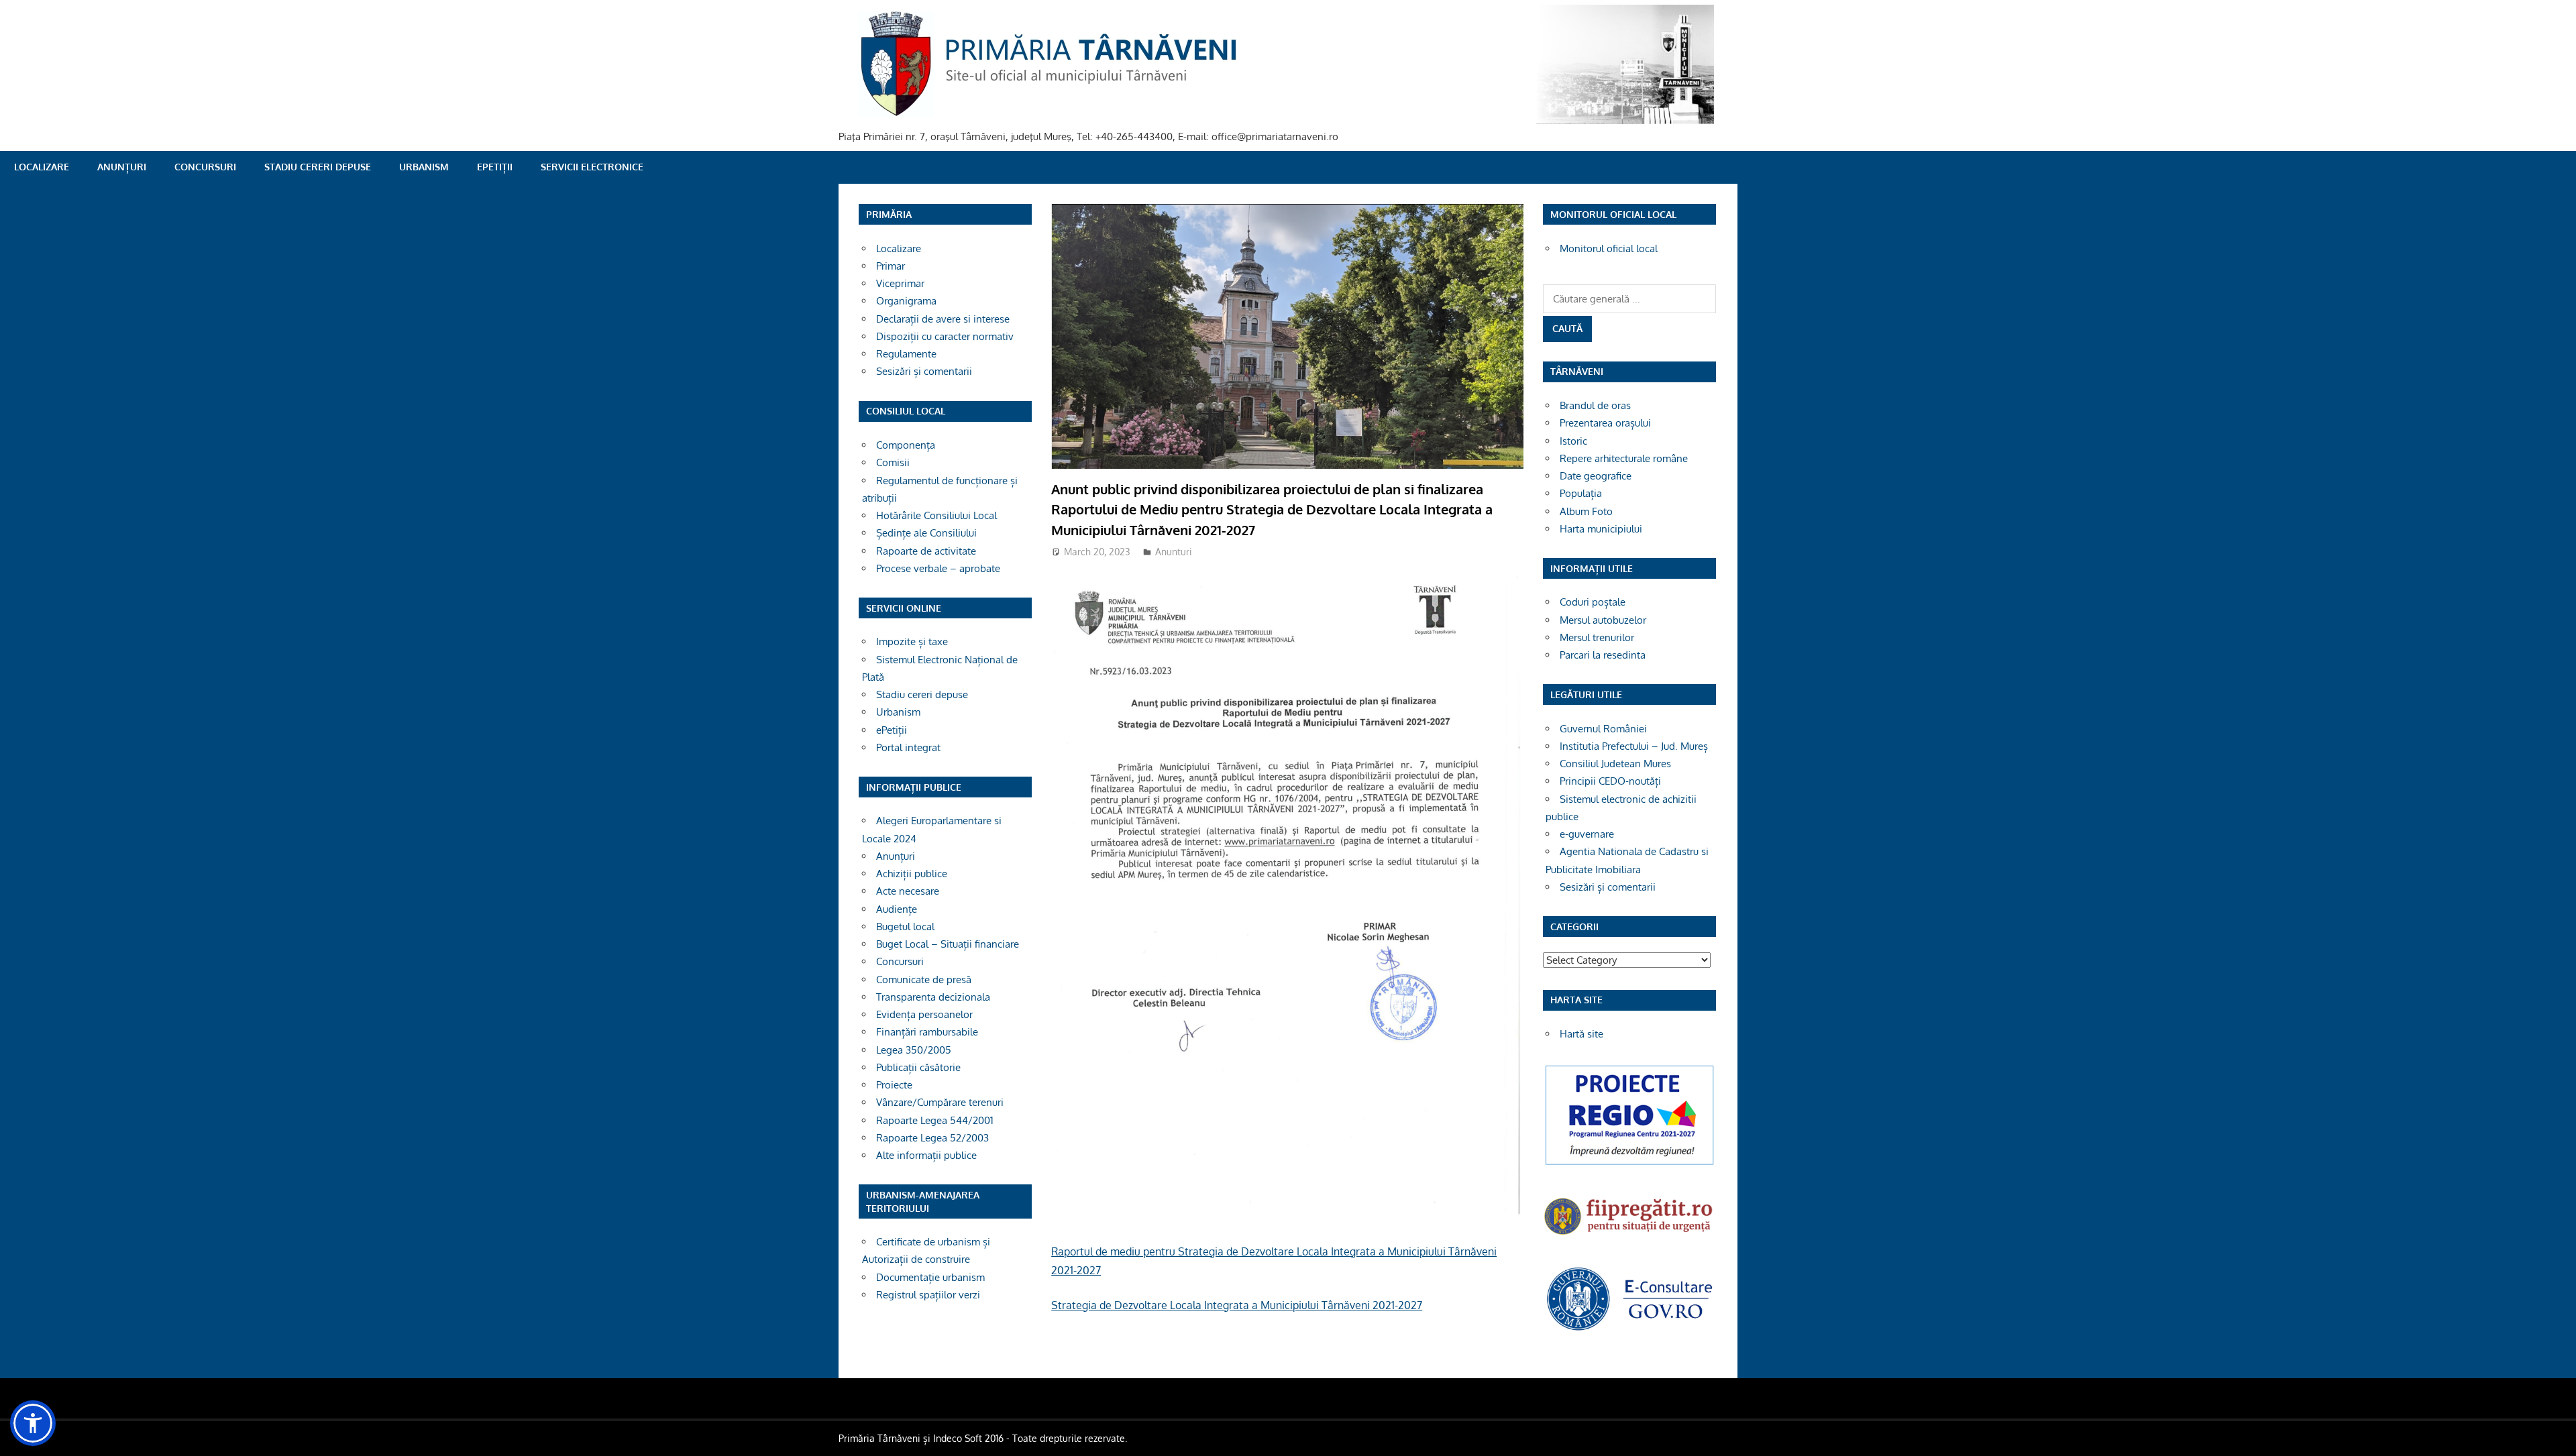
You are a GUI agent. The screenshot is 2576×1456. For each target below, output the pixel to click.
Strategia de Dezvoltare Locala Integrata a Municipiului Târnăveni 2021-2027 (1237, 1305)
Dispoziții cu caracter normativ (945, 336)
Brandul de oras (1595, 405)
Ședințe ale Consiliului (926, 533)
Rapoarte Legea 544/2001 (935, 1120)
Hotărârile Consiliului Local (936, 515)
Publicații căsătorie (918, 1067)
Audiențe (897, 909)
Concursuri (205, 167)
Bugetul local (905, 927)
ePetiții (495, 167)
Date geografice (1596, 476)
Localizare (42, 167)
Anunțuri (122, 167)
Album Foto (1586, 511)
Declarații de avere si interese (943, 319)
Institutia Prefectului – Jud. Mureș (1634, 746)
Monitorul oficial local (1609, 248)
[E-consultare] (1629, 1329)
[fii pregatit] (1629, 1236)
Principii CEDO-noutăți (1610, 781)
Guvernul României (1603, 729)
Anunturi (1174, 552)
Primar (891, 266)
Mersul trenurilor (1597, 637)
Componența (906, 445)
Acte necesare (908, 891)
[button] (33, 1423)
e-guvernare (1587, 834)
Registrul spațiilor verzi (928, 1295)
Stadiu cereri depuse (318, 167)
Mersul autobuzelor (1603, 620)
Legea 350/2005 (914, 1050)
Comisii (893, 462)
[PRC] (1629, 1164)
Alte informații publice (926, 1155)
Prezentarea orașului (1605, 423)
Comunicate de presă (924, 979)
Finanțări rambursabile (927, 1032)
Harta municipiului (1601, 529)
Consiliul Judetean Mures (1615, 764)
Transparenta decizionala (933, 997)
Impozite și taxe (912, 641)
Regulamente (906, 354)
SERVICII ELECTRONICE (592, 167)
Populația (1581, 493)
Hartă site (1581, 1034)
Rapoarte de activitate (926, 551)
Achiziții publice (912, 874)
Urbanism (424, 167)
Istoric (1573, 441)
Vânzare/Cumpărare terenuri (940, 1102)
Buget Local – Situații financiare (948, 944)
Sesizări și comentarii (924, 371)
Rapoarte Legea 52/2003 (932, 1138)
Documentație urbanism (930, 1277)
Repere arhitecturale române (1624, 458)
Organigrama (906, 301)
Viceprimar (900, 283)
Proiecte (894, 1085)
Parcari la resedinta (1603, 655)
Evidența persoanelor (924, 1014)
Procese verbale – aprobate (938, 568)
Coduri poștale (1593, 602)
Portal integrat (908, 747)
